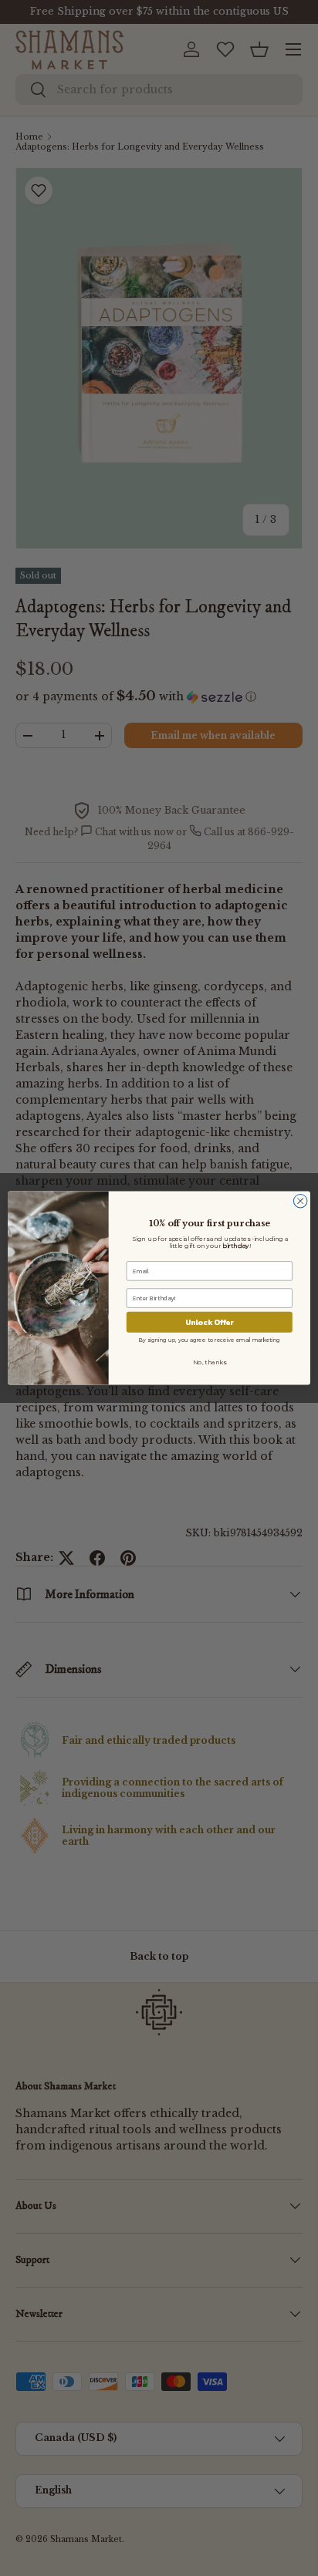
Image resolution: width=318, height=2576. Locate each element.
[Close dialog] (300, 1201)
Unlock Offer (210, 1322)
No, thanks (210, 1362)
